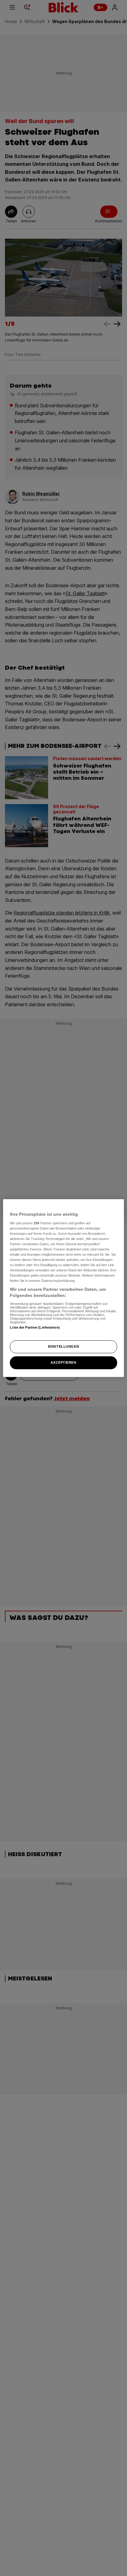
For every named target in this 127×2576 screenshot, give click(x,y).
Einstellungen (63, 1346)
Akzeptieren (63, 1362)
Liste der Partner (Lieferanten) (35, 1327)
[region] (63, 1288)
